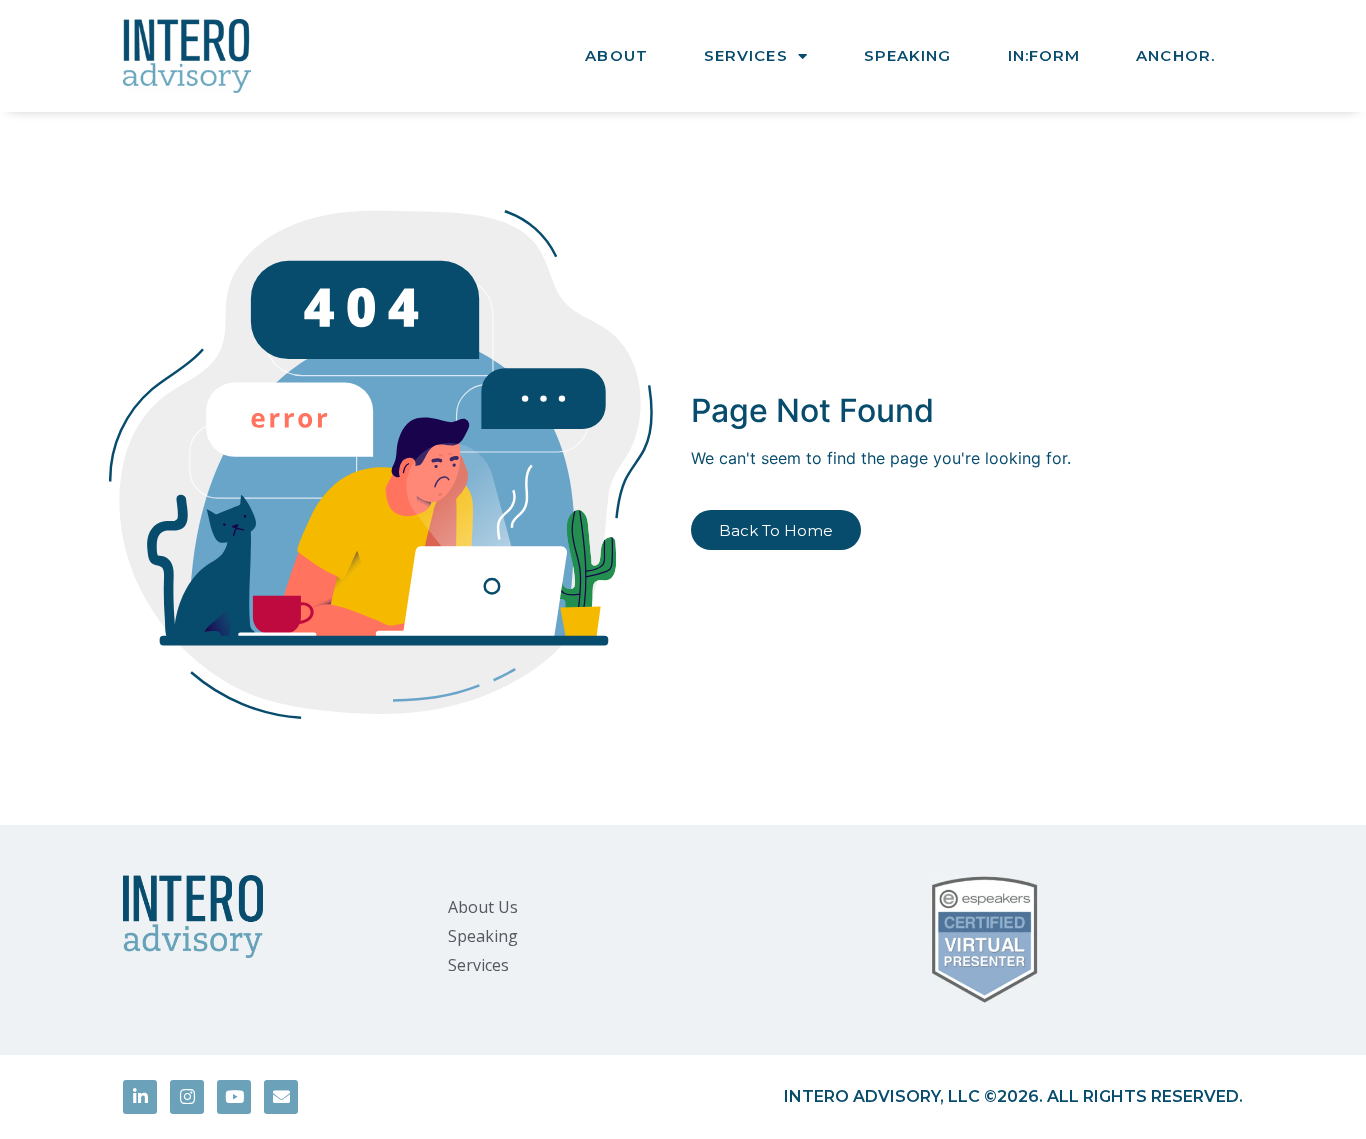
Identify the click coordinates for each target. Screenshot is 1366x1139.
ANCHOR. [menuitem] (1175, 55)
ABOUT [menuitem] (616, 55)
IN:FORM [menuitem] (1044, 55)
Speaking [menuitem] (483, 936)
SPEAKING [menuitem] (908, 55)
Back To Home (776, 530)
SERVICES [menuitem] (746, 55)
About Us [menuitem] (483, 907)
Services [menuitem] (478, 965)
